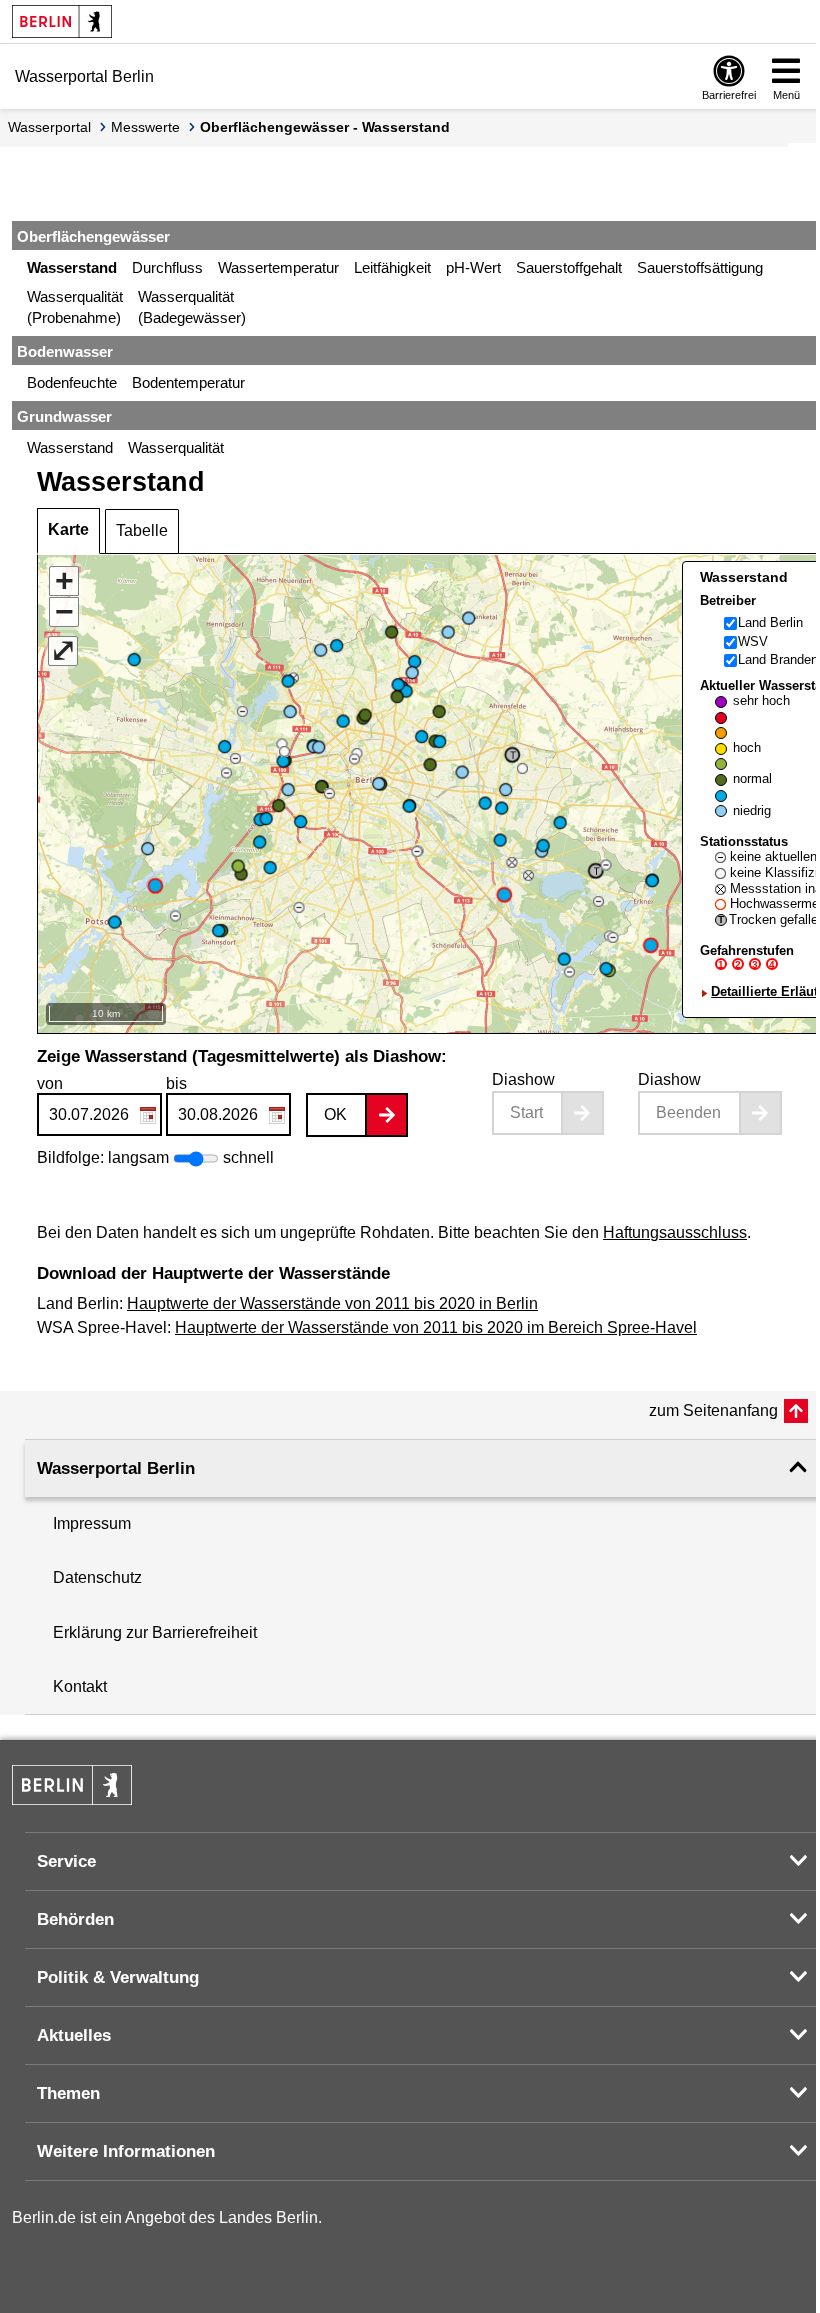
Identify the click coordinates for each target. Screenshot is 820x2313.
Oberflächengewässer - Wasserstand (325, 127)
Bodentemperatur (188, 382)
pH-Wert (473, 267)
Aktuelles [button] (74, 2035)
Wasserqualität (176, 447)
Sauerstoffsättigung (700, 267)
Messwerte (145, 127)
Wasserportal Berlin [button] (116, 1468)
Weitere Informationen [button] (126, 2151)
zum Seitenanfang (713, 1410)
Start (526, 1112)
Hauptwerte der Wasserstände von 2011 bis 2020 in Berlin (332, 1303)
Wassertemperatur (278, 267)
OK (335, 1114)
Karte (68, 529)
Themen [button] (68, 2093)
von (50, 1083)
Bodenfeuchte (72, 382)
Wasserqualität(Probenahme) (75, 307)
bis (176, 1083)
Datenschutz (97, 1577)
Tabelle (142, 530)
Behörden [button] (75, 1919)
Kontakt (80, 1686)
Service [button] (66, 1861)
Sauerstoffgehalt (569, 267)
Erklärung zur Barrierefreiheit (155, 1632)
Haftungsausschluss (675, 1232)
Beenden (688, 1112)
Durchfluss (167, 267)
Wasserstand (72, 267)
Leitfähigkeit (392, 267)
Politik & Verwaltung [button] (118, 1977)
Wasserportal (49, 127)
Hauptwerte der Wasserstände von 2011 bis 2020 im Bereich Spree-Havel (436, 1327)
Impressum (92, 1523)
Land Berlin (770, 622)
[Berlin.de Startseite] (62, 21)
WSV (753, 641)
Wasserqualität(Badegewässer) (192, 307)
